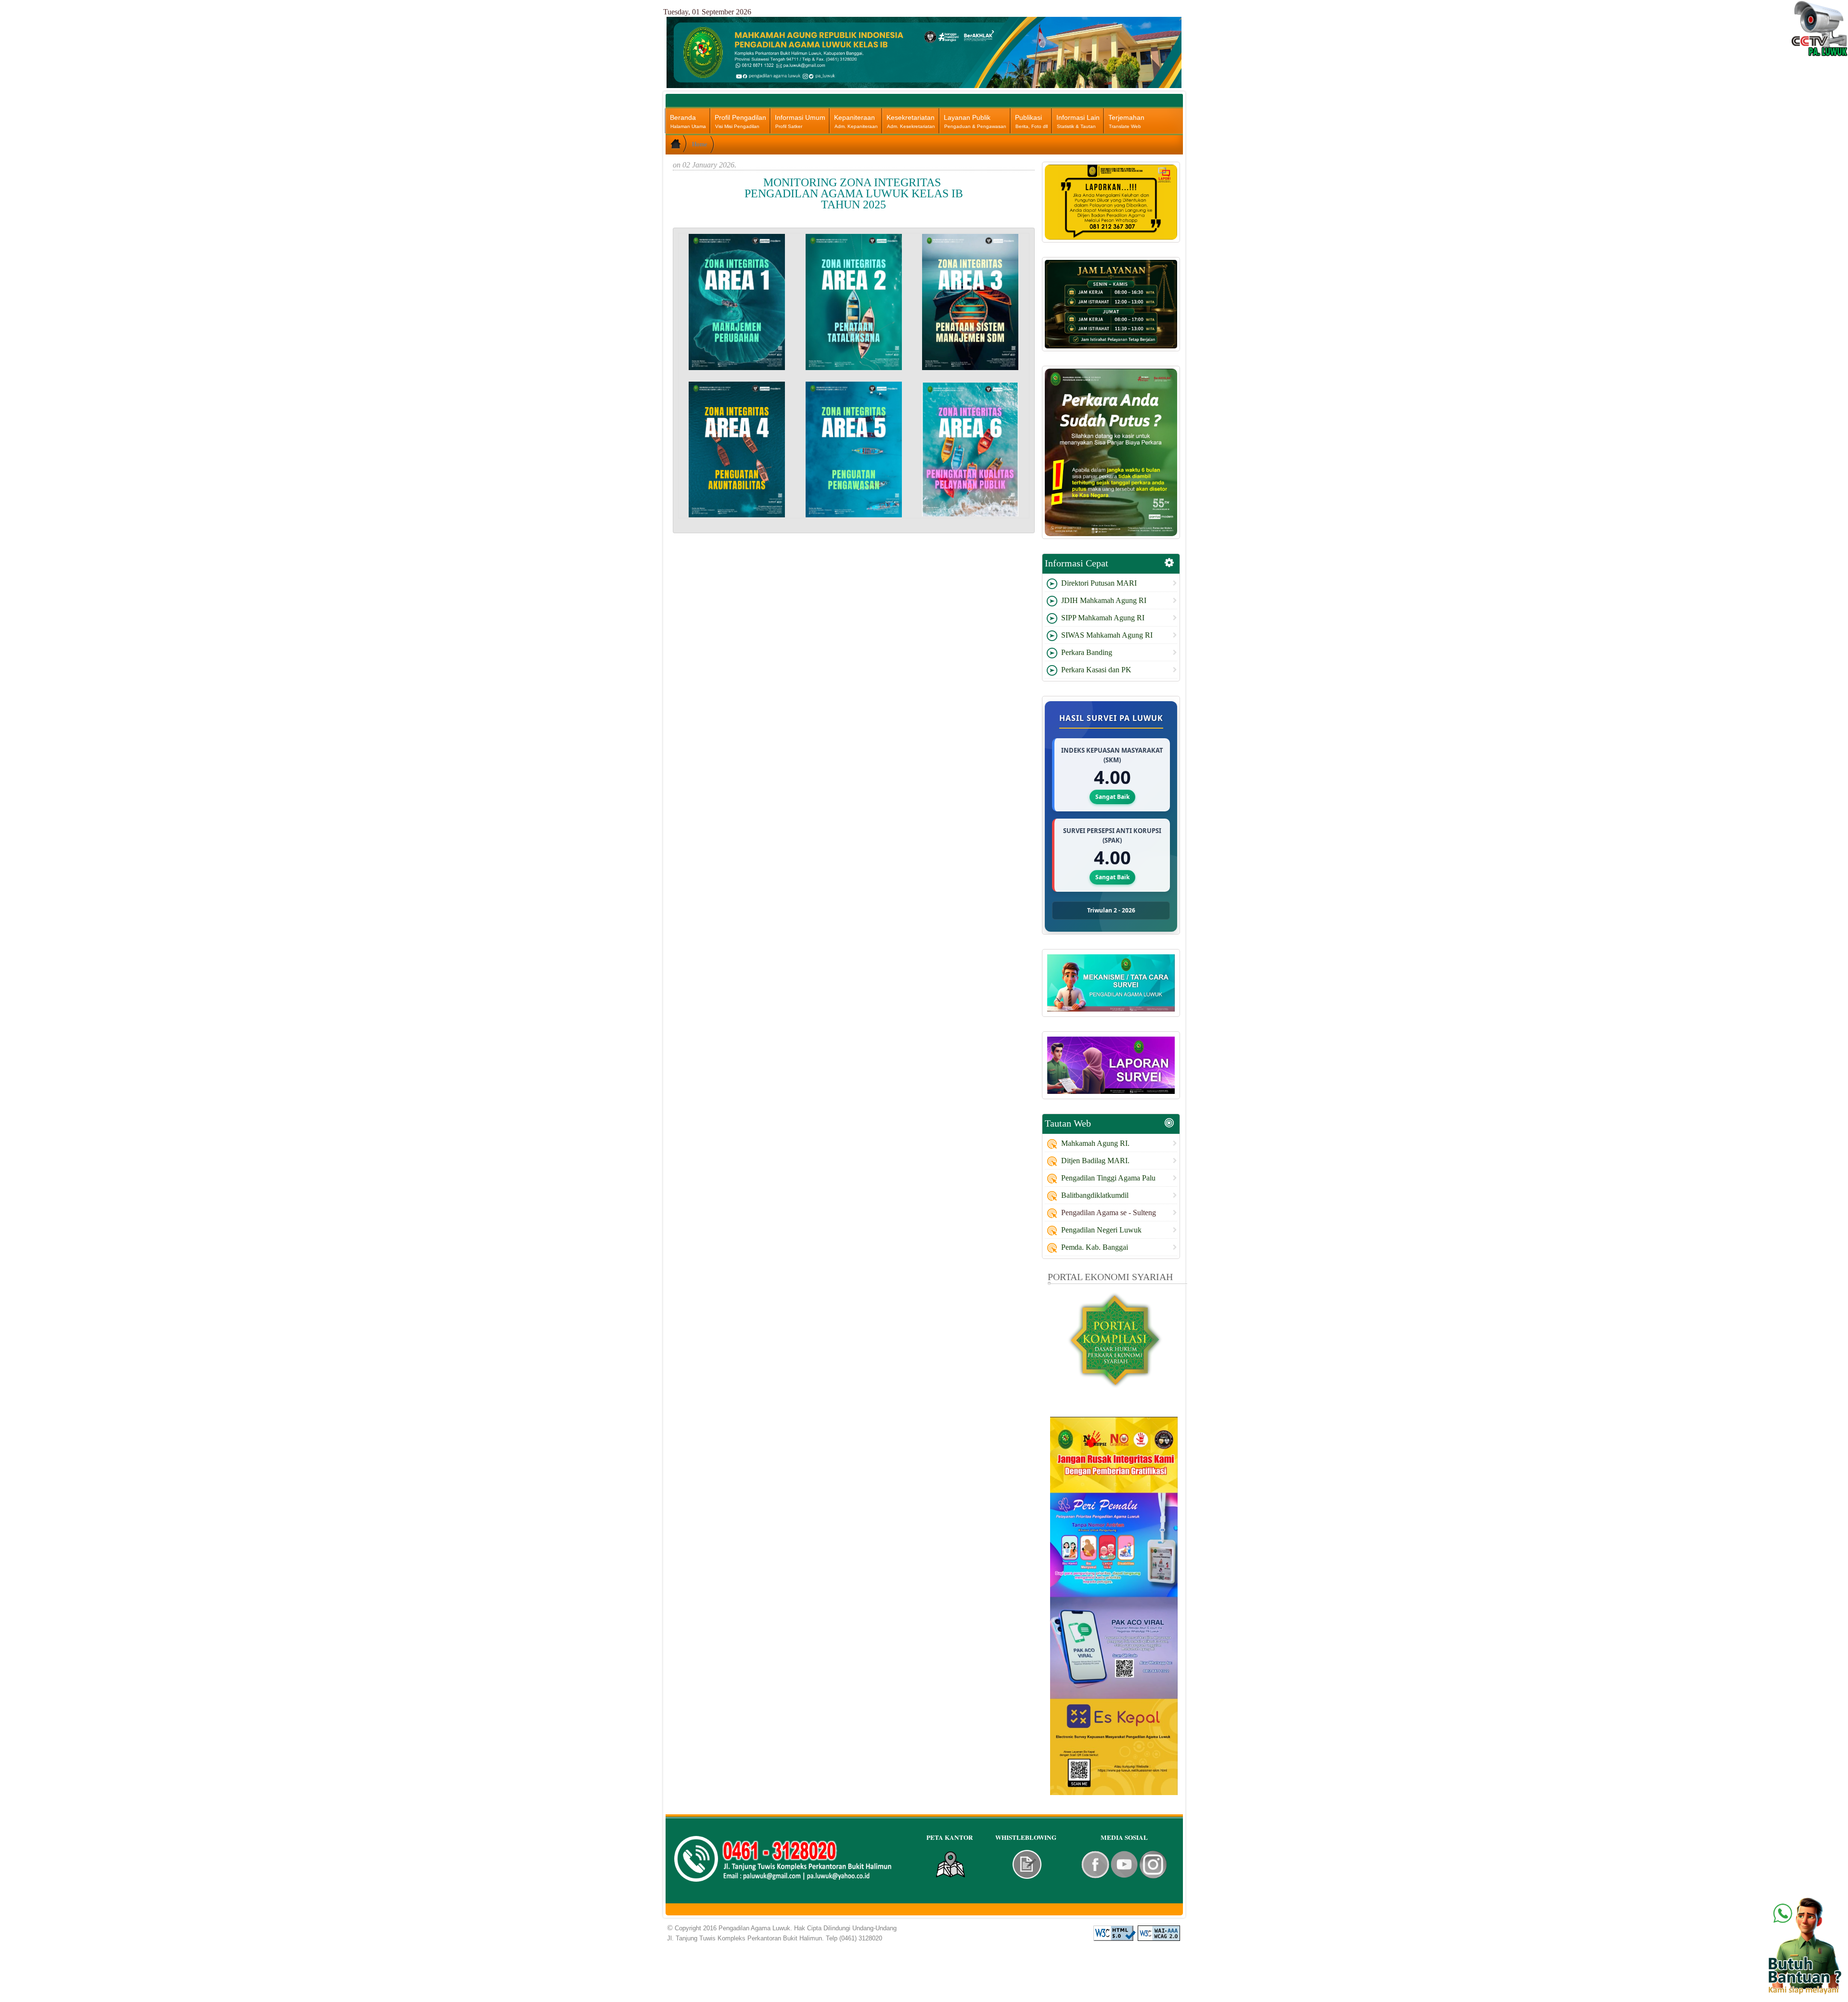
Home (700, 144)
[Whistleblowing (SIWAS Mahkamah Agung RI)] (1027, 1864)
